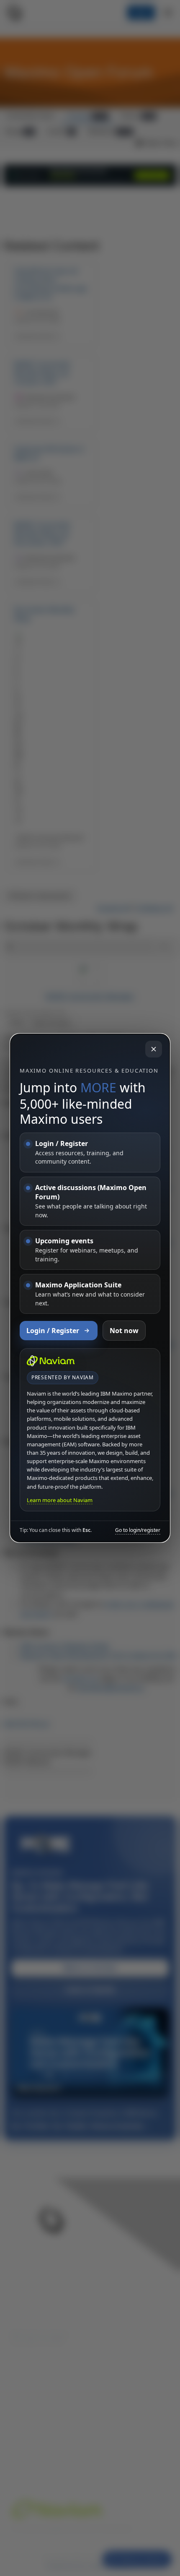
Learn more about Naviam (60, 1500)
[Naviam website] (51, 1361)
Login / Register (53, 1331)
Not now (124, 1331)
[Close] (154, 1049)
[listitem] (90, 1153)
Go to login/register (138, 1530)
